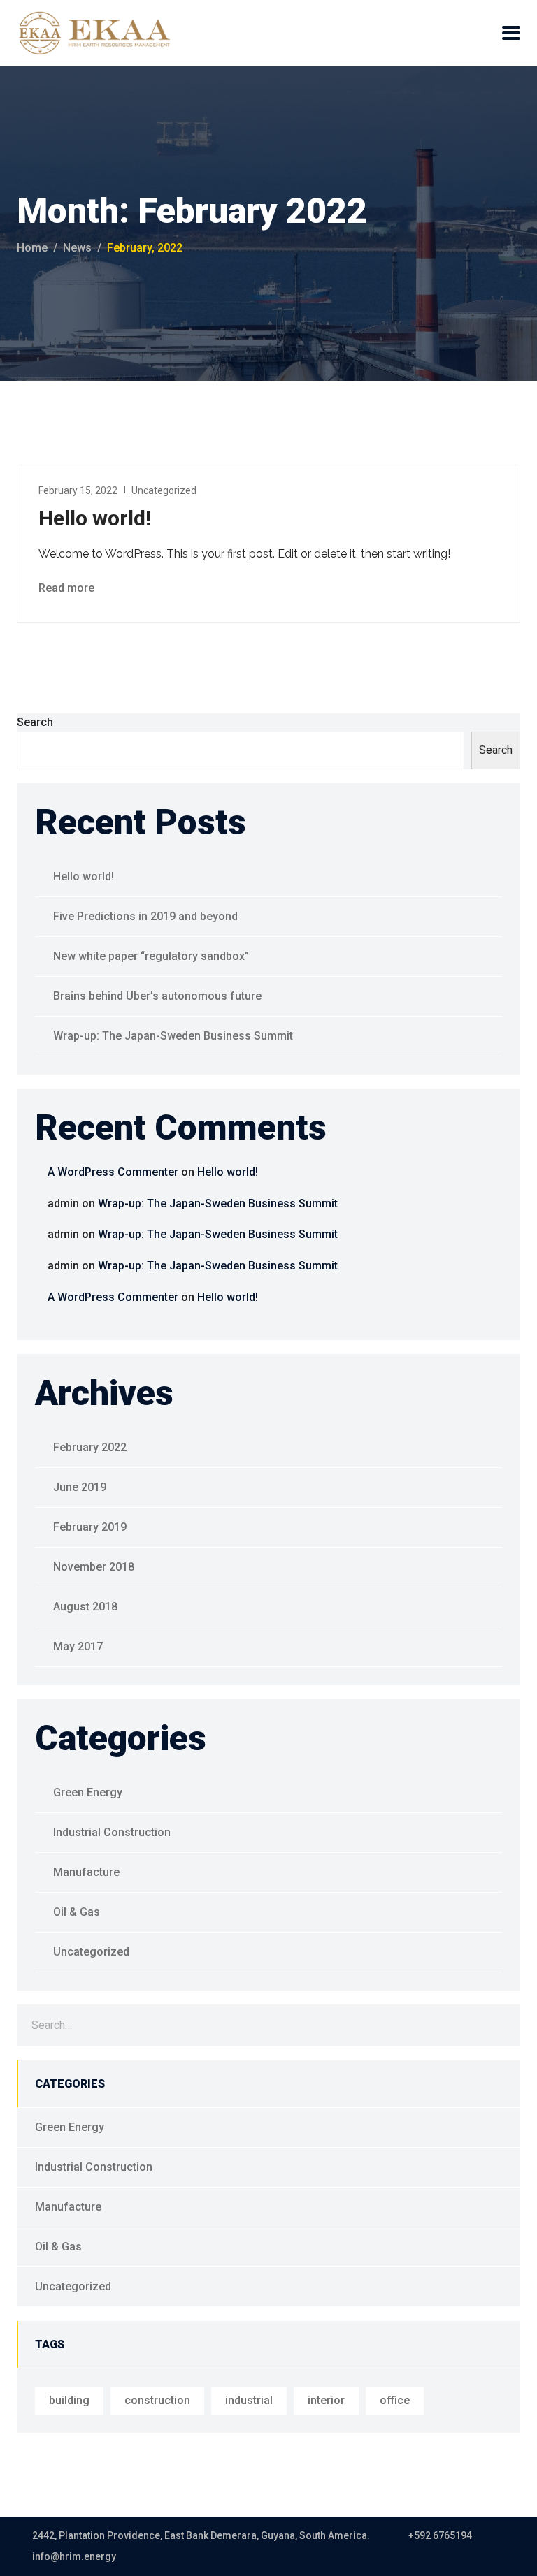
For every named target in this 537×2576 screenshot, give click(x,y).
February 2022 (90, 1447)
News (77, 248)
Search (35, 722)
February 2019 (90, 1527)
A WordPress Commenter (113, 1172)
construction (157, 2400)
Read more (68, 588)
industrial (249, 2400)
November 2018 (94, 1567)
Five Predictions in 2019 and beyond (145, 916)
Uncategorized (164, 490)
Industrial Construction (112, 1832)
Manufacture (86, 1872)
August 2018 (85, 1607)
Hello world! (95, 518)
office (395, 2400)
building (69, 2400)
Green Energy (88, 1792)
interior (326, 2400)
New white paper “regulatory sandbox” (151, 956)
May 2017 (78, 1646)
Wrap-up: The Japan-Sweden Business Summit (173, 1036)
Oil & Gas (77, 1912)
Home (32, 248)
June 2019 (80, 1487)
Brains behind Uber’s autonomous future (157, 996)
